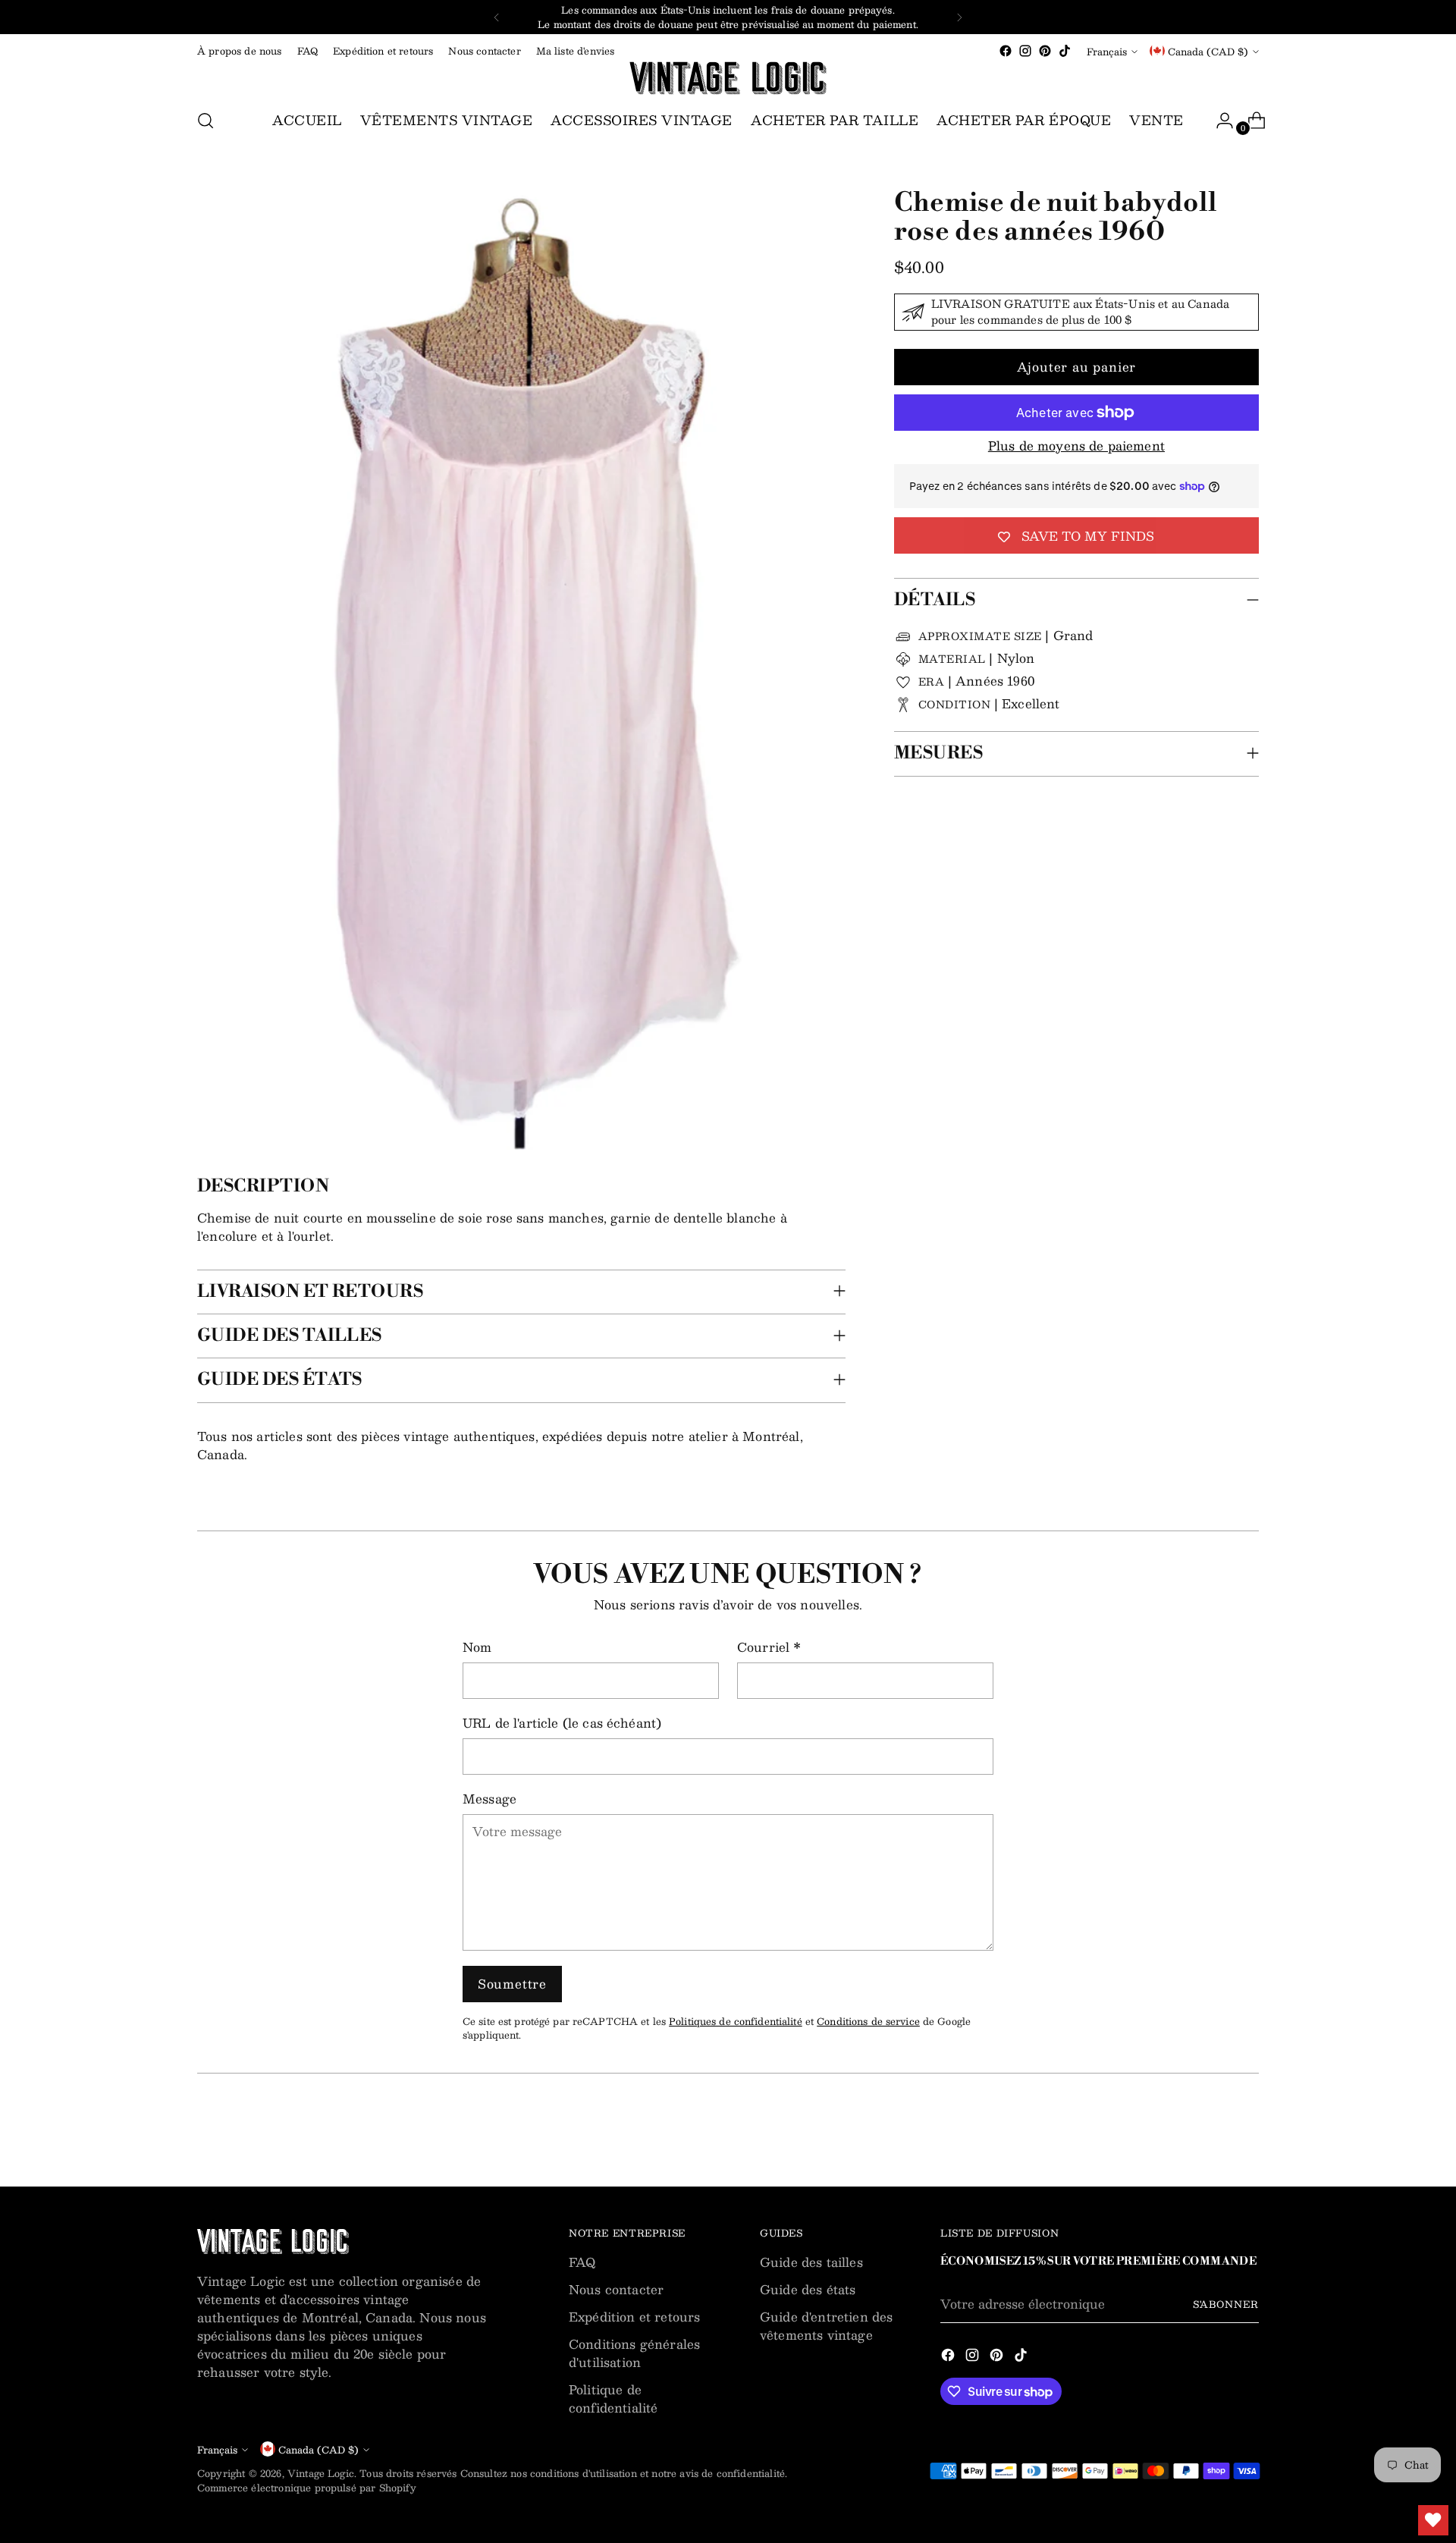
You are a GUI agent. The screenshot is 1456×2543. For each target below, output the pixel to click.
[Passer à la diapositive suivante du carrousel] (1246, 2134)
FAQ (582, 2262)
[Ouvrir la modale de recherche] (206, 121)
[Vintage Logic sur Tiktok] (1065, 51)
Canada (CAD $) (1208, 51)
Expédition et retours (634, 2317)
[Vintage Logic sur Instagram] (1025, 51)
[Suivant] (959, 17)
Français (1107, 51)
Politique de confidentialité (613, 2399)
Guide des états (808, 2289)
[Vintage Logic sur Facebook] (1006, 51)
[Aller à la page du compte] (1219, 121)
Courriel (769, 1647)
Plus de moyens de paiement (1076, 446)
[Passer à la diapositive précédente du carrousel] (1211, 2135)
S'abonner (1226, 2304)
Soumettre (512, 1984)
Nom (477, 1647)
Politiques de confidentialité (736, 2021)
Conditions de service (868, 2021)
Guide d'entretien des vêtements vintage (826, 2326)
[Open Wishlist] (1433, 2520)
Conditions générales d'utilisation (634, 2353)
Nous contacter (616, 2289)
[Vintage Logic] (728, 78)
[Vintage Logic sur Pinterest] (1045, 51)
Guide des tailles (811, 2262)
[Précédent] (497, 17)
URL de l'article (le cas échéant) (562, 1723)
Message (490, 1799)
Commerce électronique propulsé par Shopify (307, 2487)
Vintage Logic (321, 2473)
